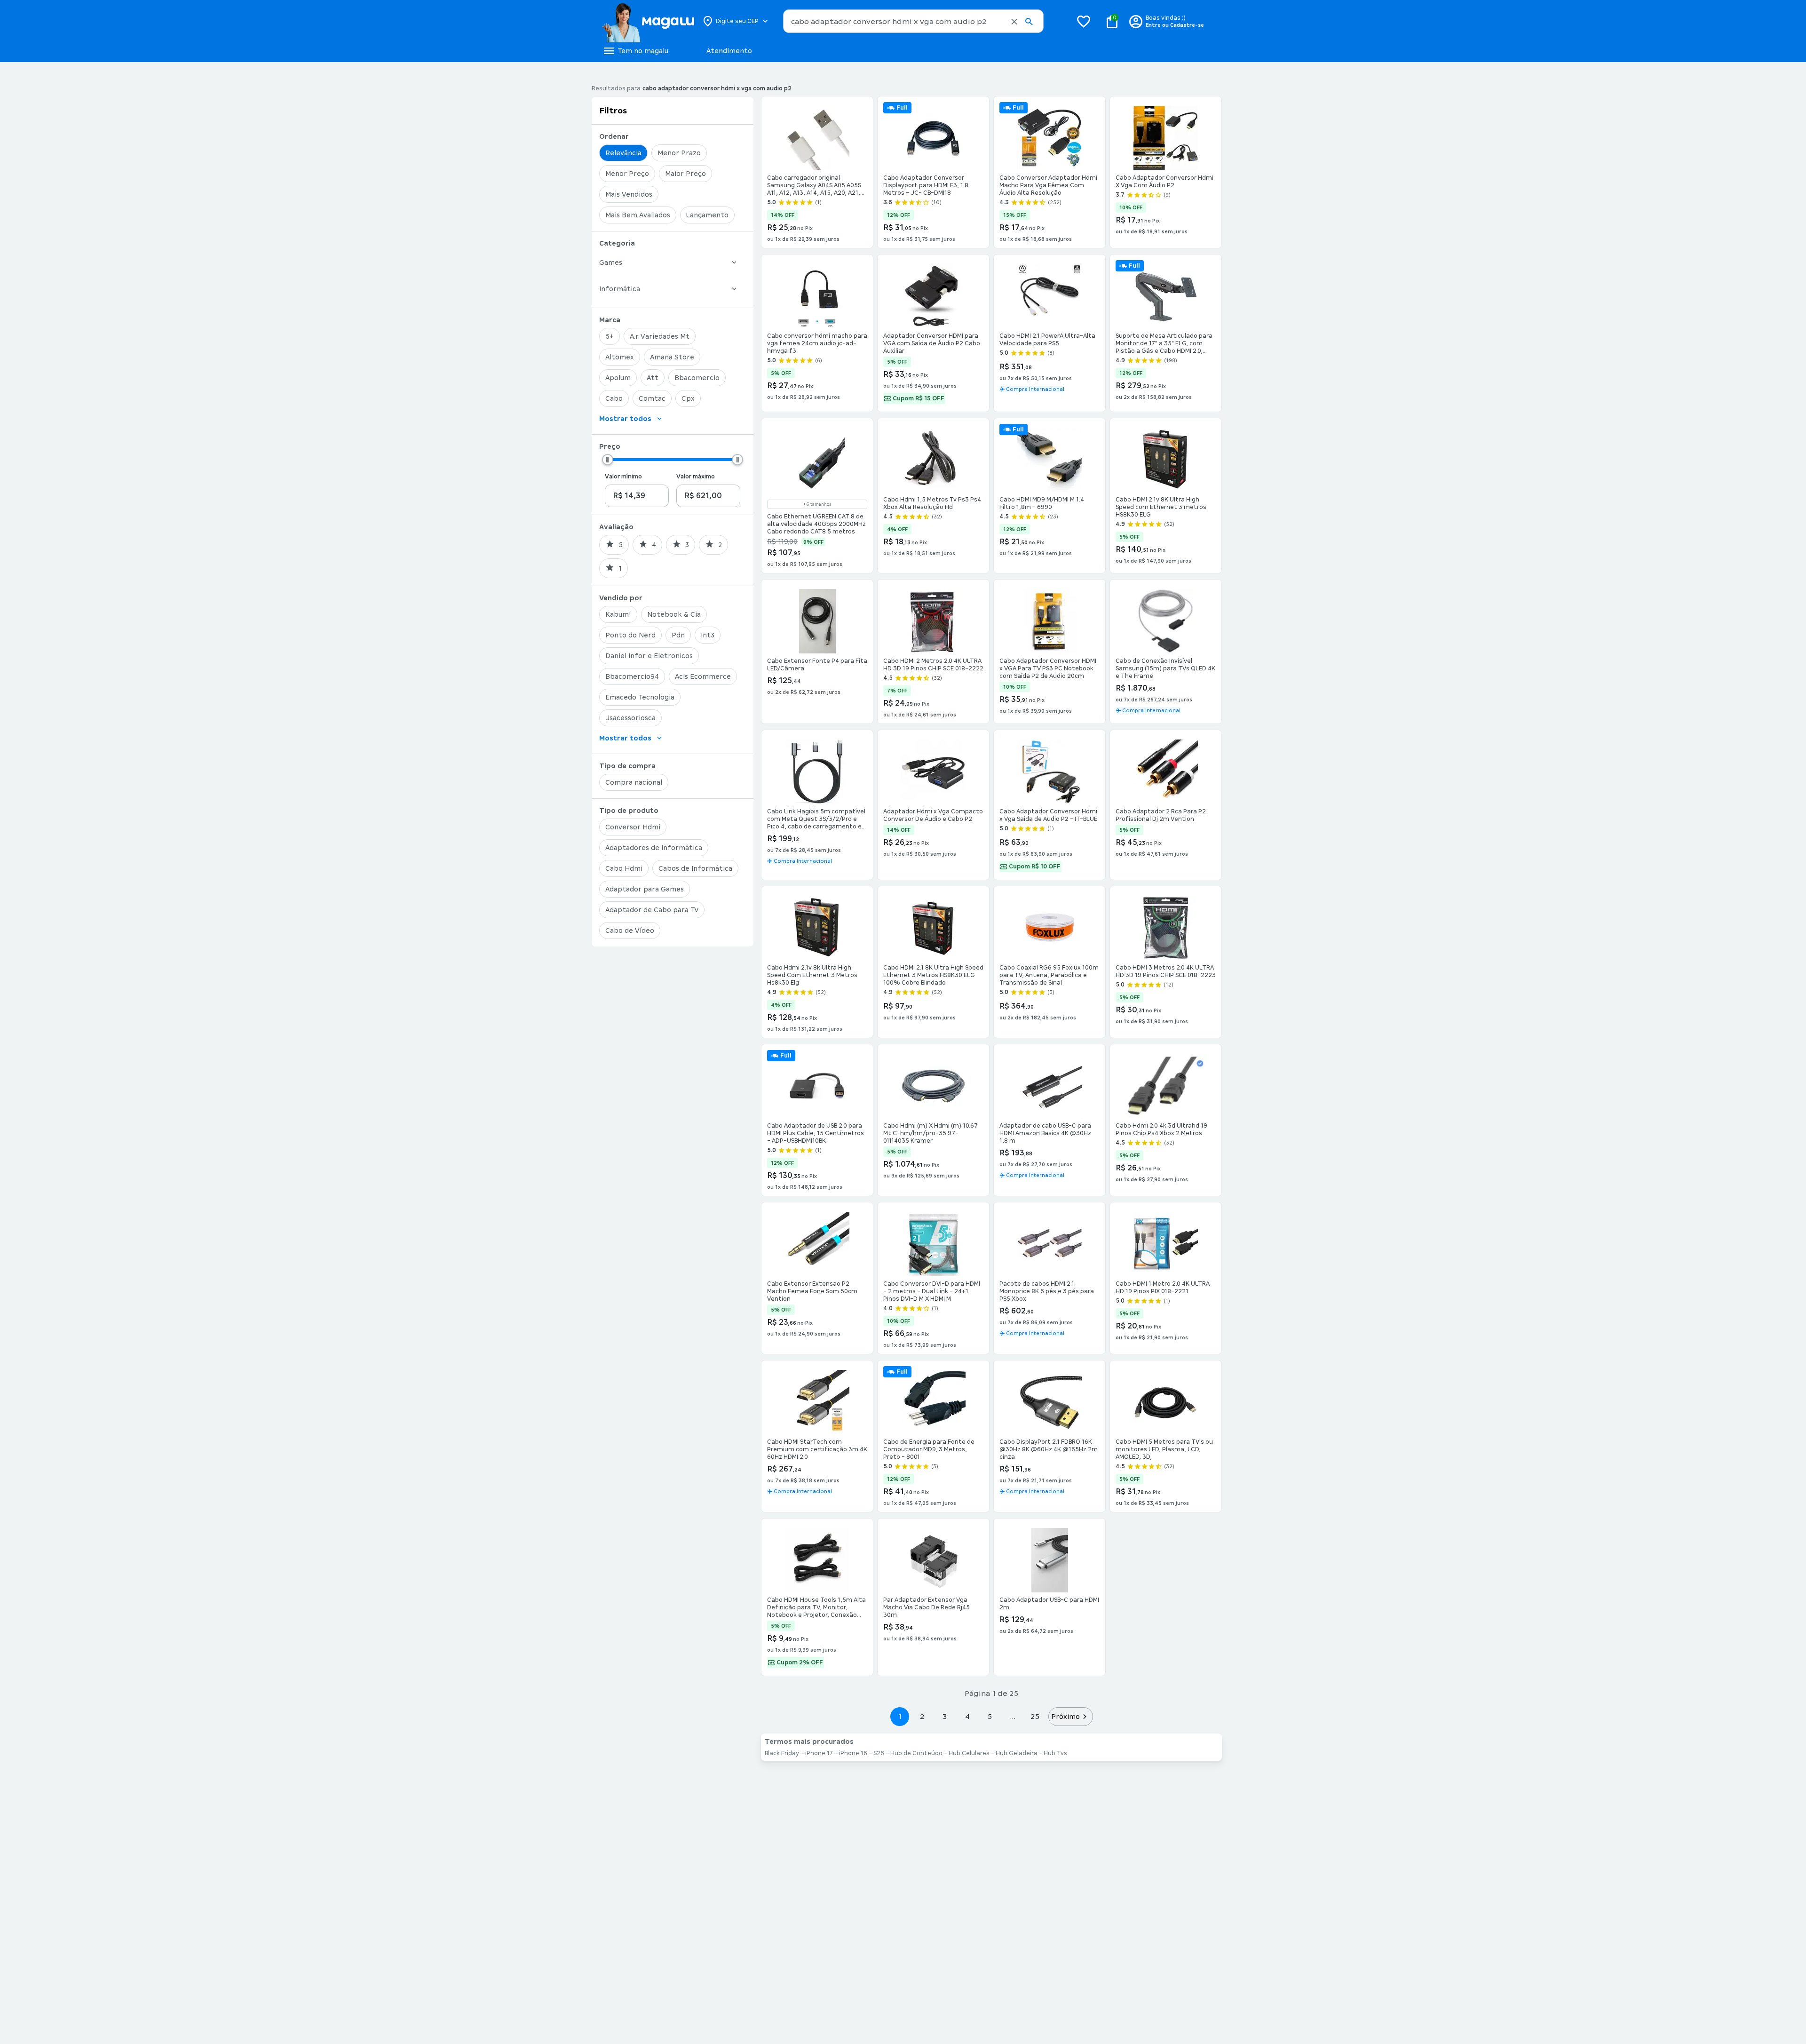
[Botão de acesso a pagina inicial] (648, 21)
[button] (1014, 22)
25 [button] (1035, 1716)
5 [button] (990, 1716)
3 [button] (945, 1716)
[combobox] (913, 21)
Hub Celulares (969, 1753)
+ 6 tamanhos (817, 504)
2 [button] (922, 1716)
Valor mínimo (623, 477)
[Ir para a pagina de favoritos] (1084, 21)
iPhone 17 (819, 1753)
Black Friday (782, 1753)
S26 (879, 1753)
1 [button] (900, 1716)
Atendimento (729, 51)
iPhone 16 (853, 1753)
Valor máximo (696, 477)
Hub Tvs (1055, 1753)
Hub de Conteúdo (916, 1753)
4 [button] (967, 1716)
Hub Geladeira (1017, 1753)
